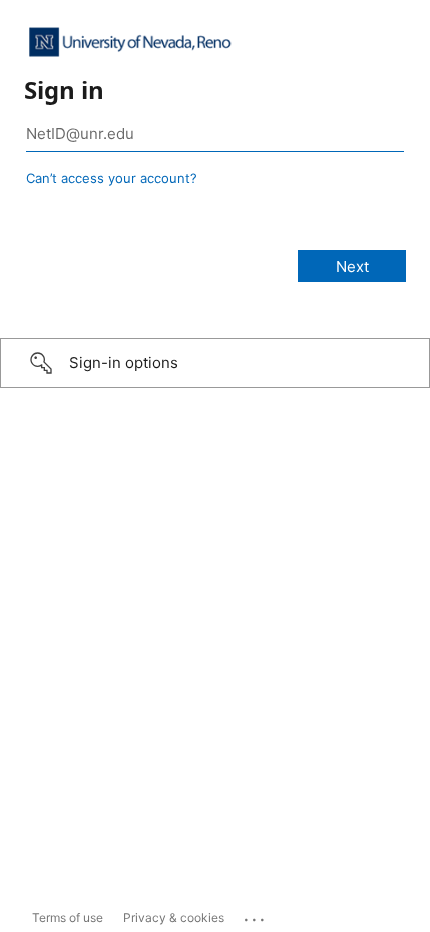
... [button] (256, 915)
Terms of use (67, 917)
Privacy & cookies (173, 917)
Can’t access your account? (111, 178)
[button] (215, 363)
